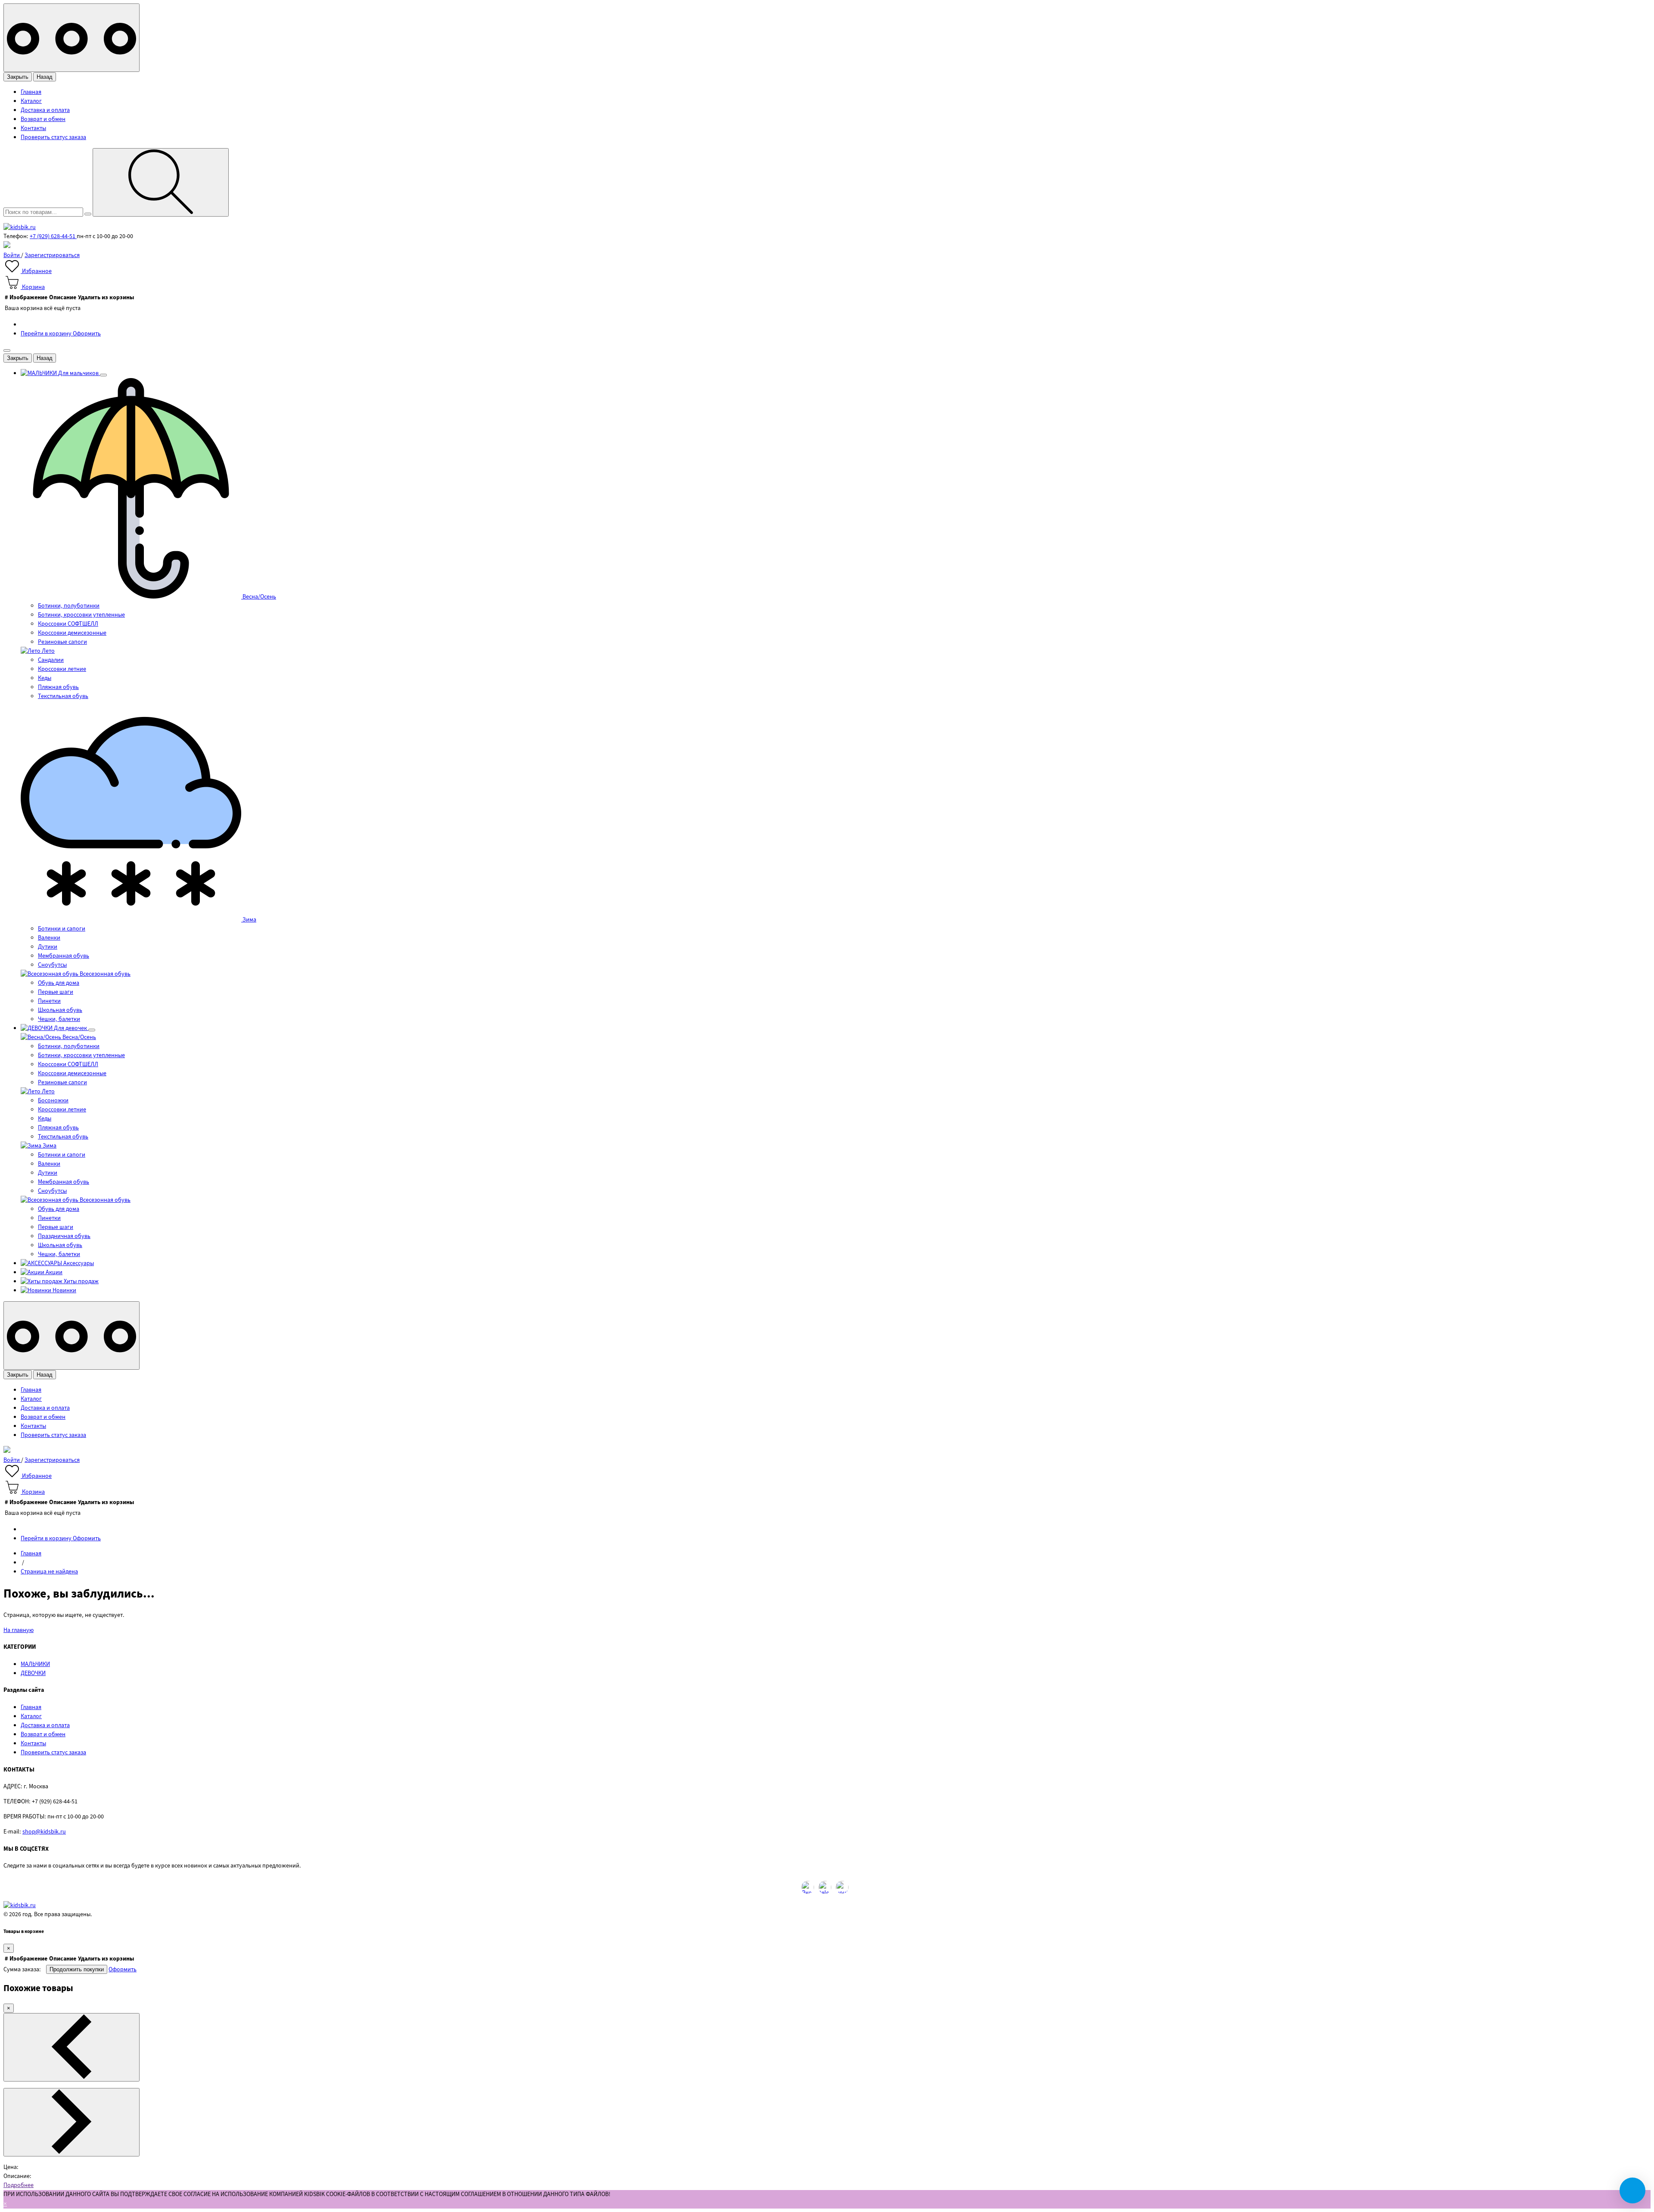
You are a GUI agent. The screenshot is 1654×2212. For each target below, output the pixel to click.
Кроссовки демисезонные (72, 633)
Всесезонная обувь (104, 974)
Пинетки (49, 1001)
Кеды (45, 678)
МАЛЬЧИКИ (35, 1664)
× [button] (5, 2204)
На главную (19, 1630)
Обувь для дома (59, 983)
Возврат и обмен (43, 119)
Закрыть (18, 77)
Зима (249, 920)
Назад (45, 77)
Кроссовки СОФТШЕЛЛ (68, 624)
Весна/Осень (259, 597)
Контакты (33, 128)
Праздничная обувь (64, 1236)
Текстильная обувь (63, 696)
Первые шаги (56, 992)
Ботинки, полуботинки (69, 606)
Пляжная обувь (58, 687)
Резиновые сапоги (62, 642)
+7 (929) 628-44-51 (53, 236)
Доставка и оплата (45, 110)
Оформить (87, 334)
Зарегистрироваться (52, 255)
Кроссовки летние (62, 669)
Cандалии (51, 660)
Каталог (31, 101)
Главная (31, 92)
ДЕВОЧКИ (33, 1673)
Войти (12, 255)
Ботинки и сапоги (62, 929)
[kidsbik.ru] (20, 227)
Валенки (49, 938)
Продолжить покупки (77, 1969)
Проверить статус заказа (53, 137)
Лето (48, 651)
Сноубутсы (52, 965)
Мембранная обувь (64, 956)
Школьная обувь (60, 1010)
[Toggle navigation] (72, 38)
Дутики (48, 947)
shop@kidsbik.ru (44, 1832)
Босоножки (53, 1101)
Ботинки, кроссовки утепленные (81, 615)
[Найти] (161, 182)
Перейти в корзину (47, 334)
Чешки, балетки (59, 1019)
